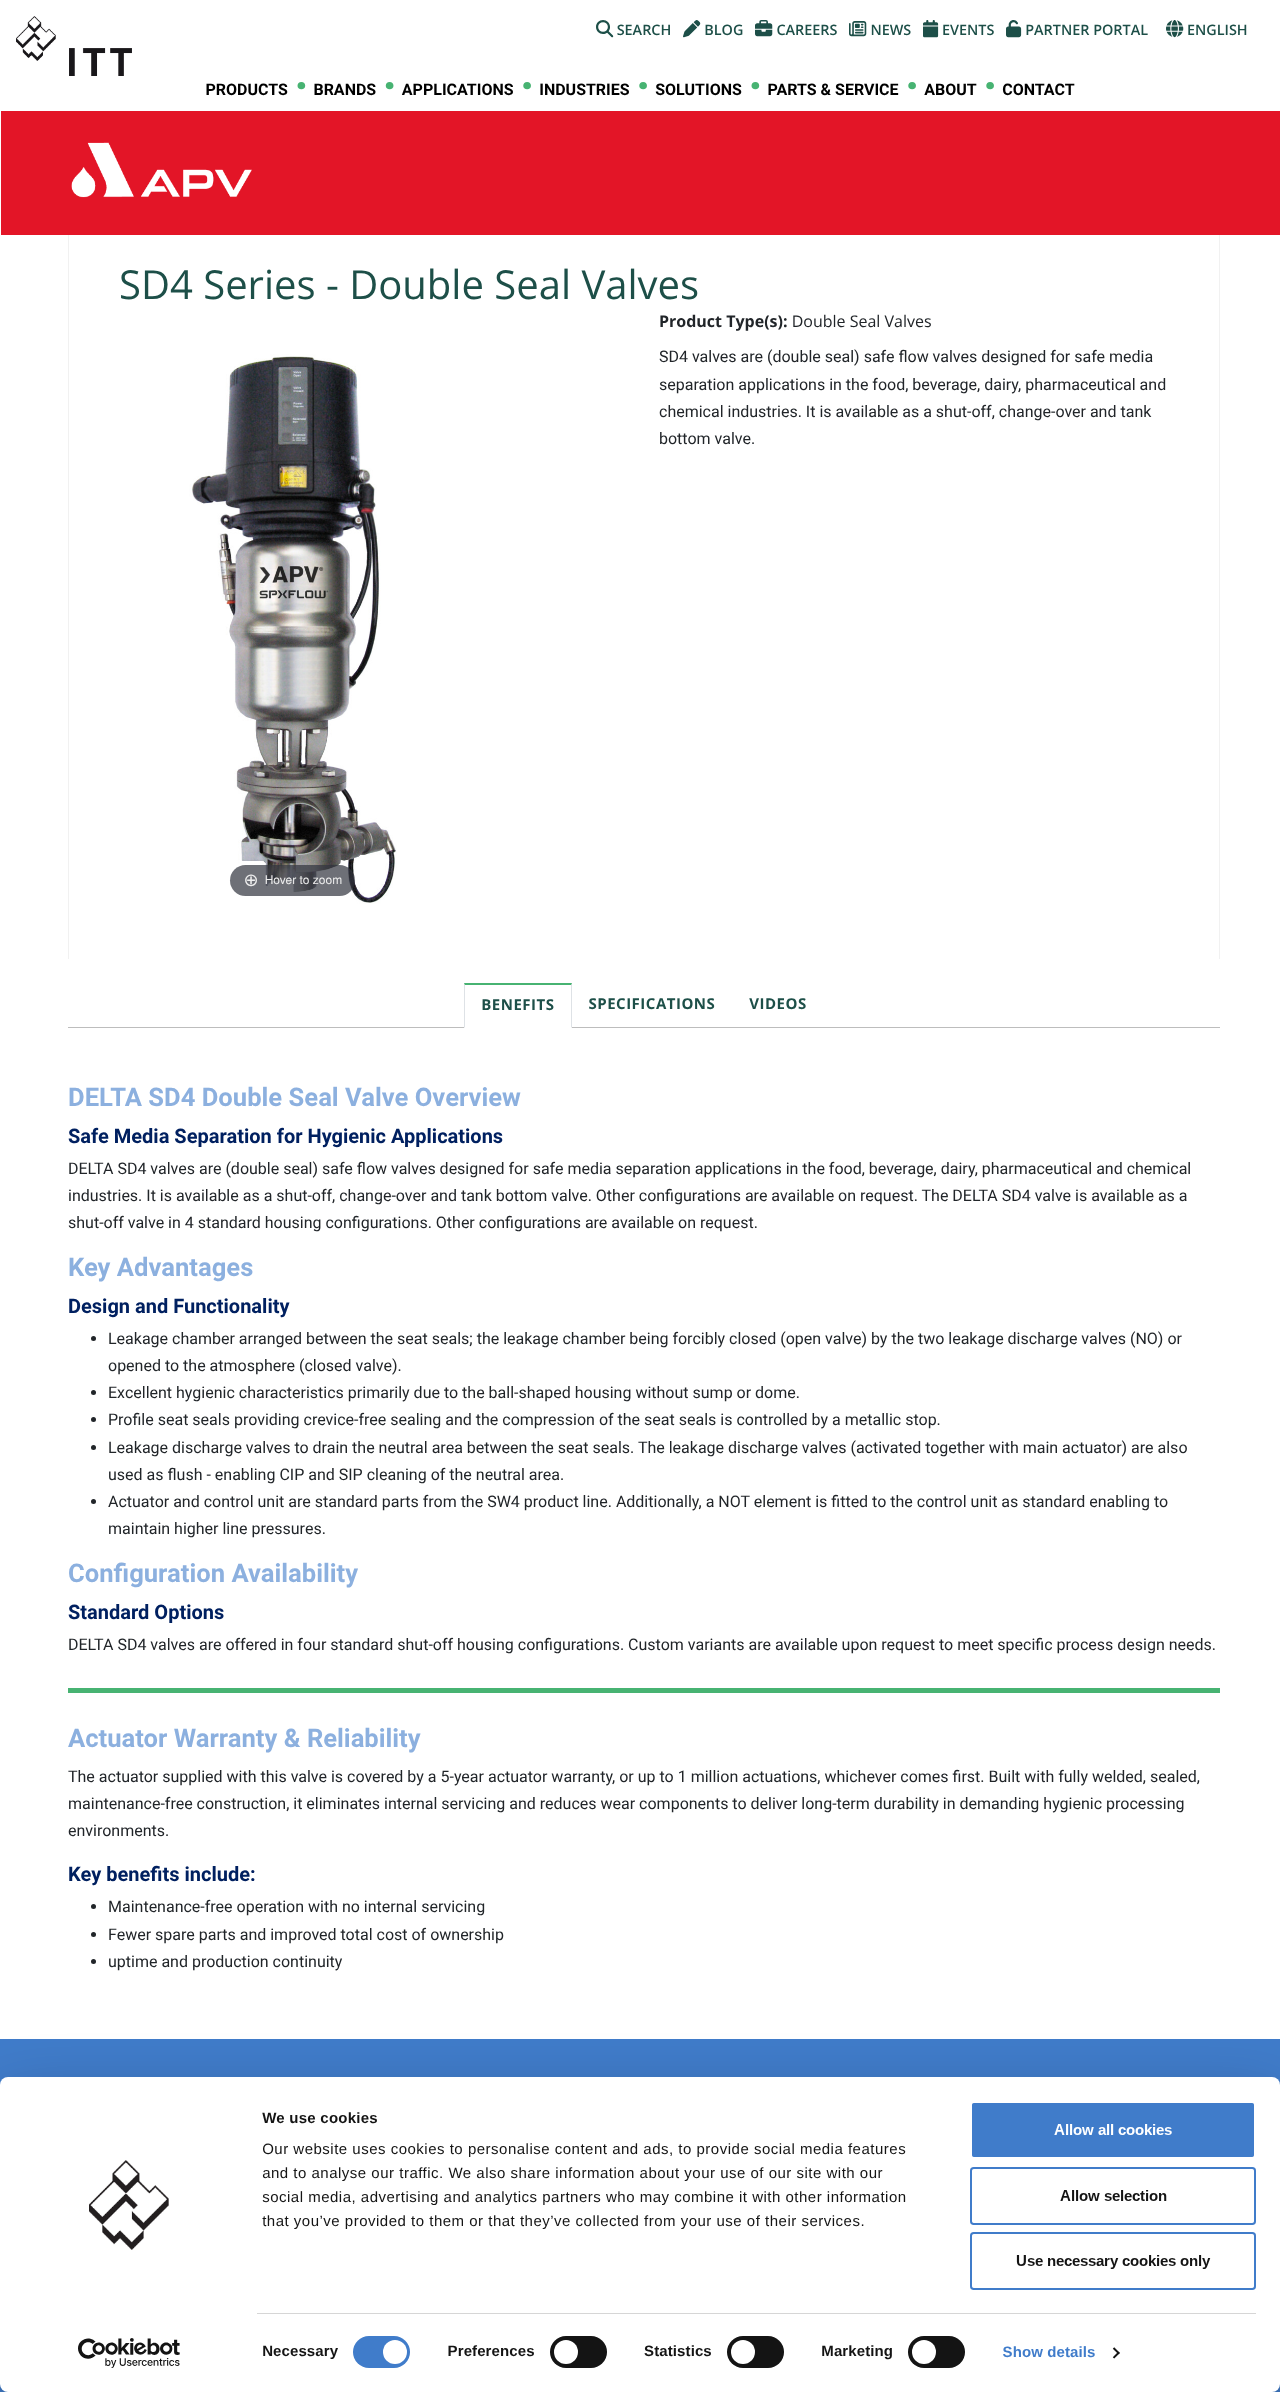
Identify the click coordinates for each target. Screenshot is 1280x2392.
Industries (584, 90)
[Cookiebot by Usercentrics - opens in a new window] (129, 2353)
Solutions (698, 90)
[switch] (578, 2352)
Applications (458, 90)
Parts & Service (832, 90)
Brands (344, 90)
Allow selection (1113, 2195)
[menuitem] (246, 89)
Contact (1038, 89)
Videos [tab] (777, 1004)
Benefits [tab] (517, 1005)
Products (246, 90)
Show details (1049, 2352)
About (950, 90)
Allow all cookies (1113, 2129)
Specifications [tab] (652, 1004)
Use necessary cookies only (1113, 2260)
